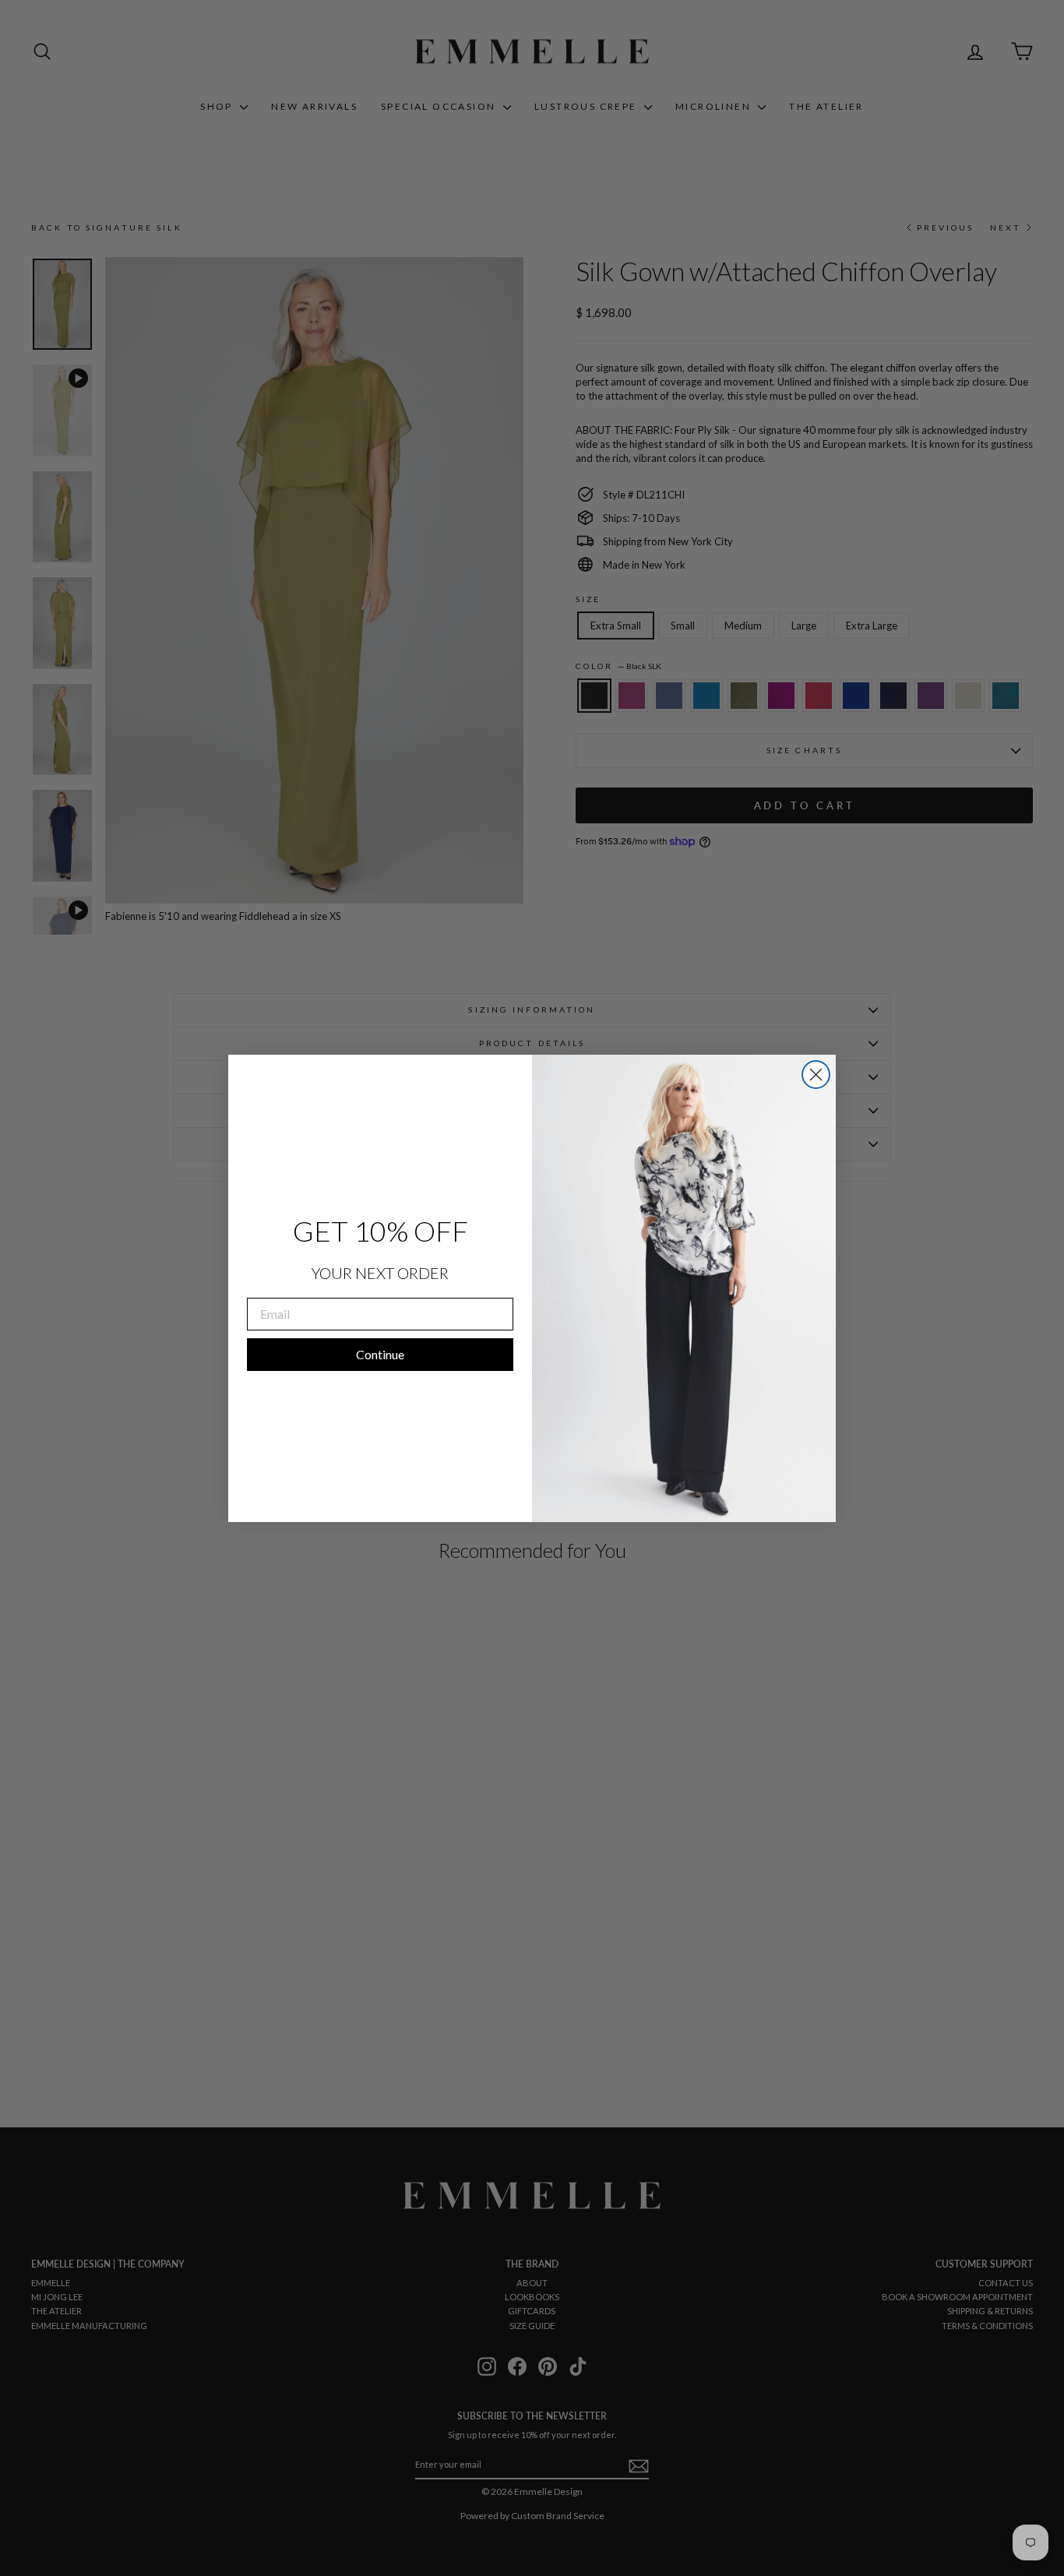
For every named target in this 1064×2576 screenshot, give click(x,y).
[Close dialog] (816, 1075)
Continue (380, 1354)
